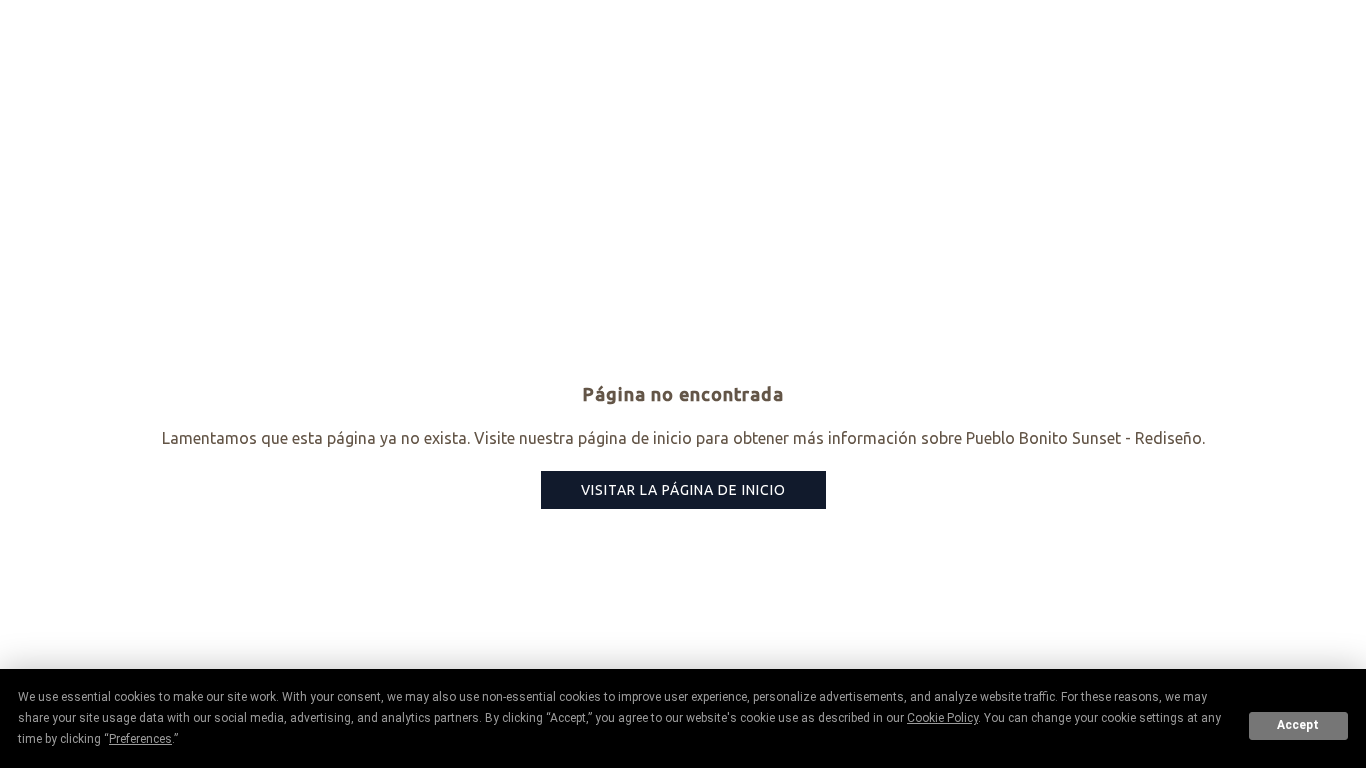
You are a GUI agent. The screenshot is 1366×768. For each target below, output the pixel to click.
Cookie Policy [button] (942, 718)
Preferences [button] (140, 739)
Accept (1298, 725)
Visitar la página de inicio (683, 490)
